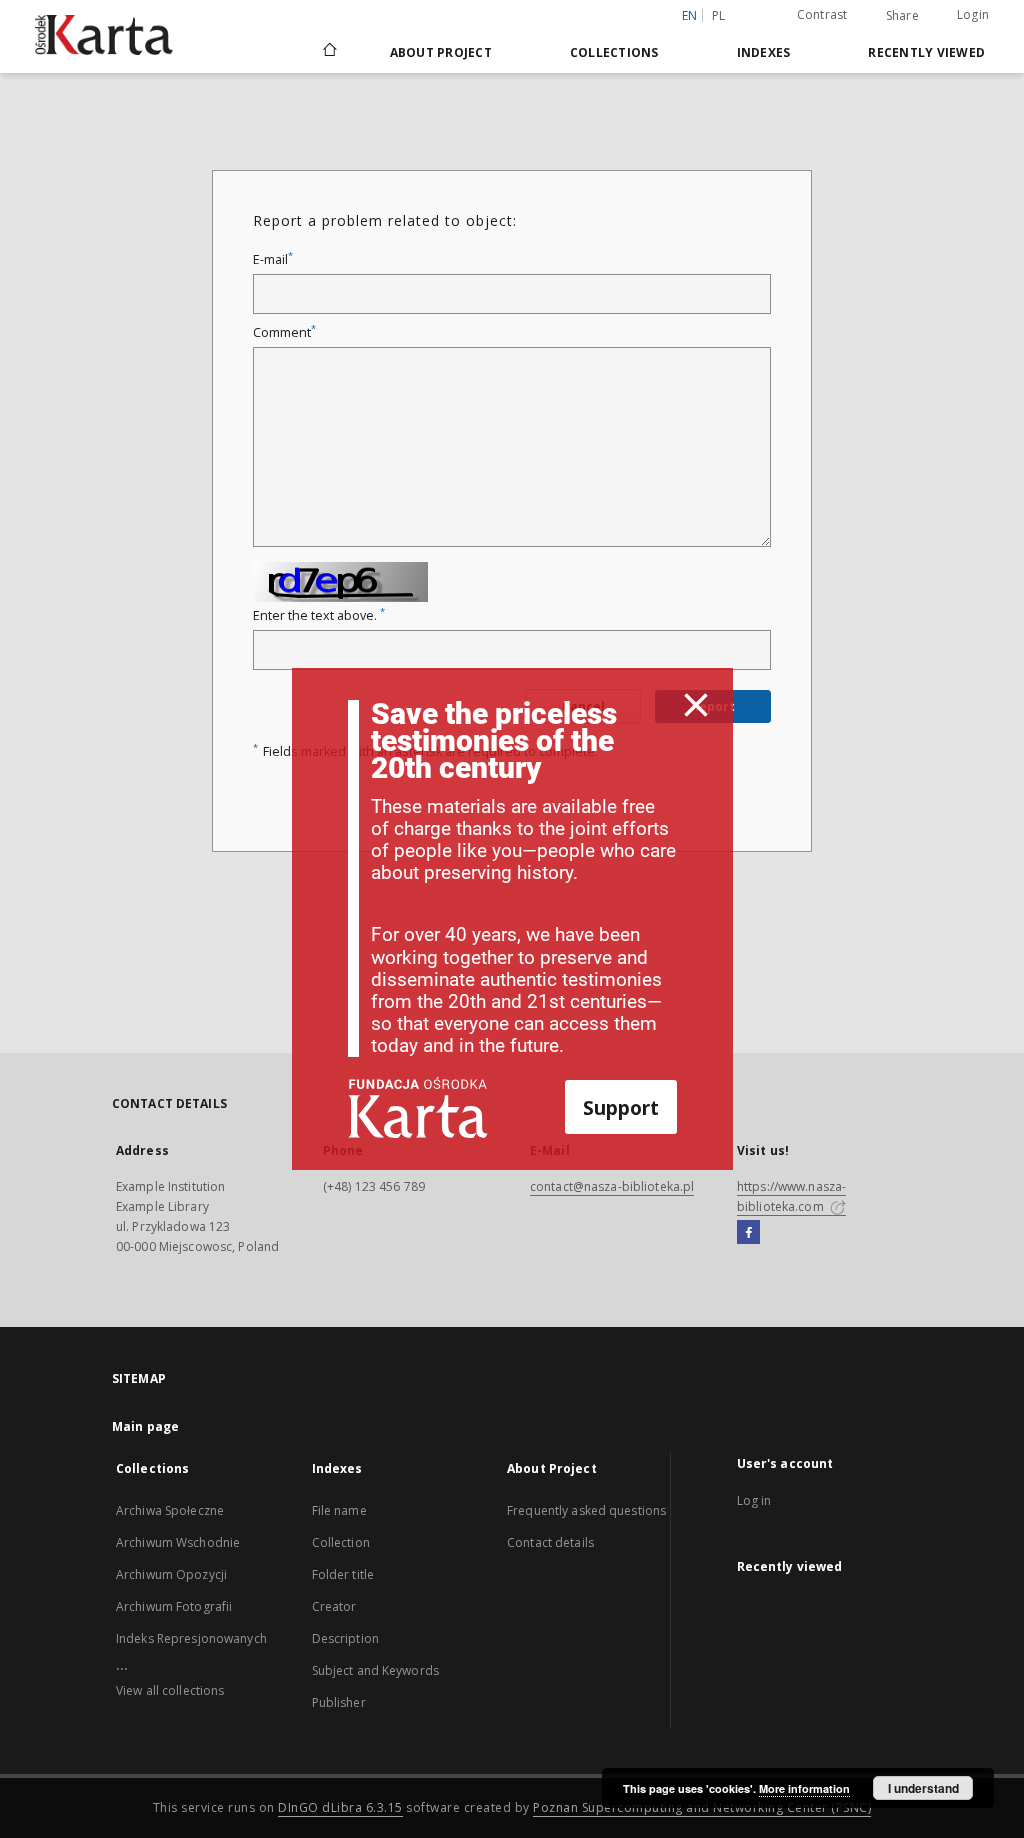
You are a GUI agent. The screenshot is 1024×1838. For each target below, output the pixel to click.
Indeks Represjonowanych (191, 1638)
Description (345, 1638)
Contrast (822, 14)
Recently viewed (926, 52)
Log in (754, 1500)
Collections (614, 52)
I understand (923, 1788)
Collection (341, 1542)
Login (973, 14)
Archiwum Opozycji (171, 1574)
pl (719, 15)
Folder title (343, 1574)
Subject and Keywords (375, 1670)
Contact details (550, 1542)
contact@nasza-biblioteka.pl (612, 1186)
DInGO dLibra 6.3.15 (340, 1807)
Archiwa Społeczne (170, 1510)
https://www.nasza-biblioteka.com (791, 1196)
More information (804, 1788)
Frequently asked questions (586, 1510)
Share (902, 16)
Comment (284, 332)
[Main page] (328, 52)
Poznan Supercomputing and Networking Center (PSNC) (702, 1807)
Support (621, 1107)
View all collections (170, 1690)
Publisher (339, 1702)
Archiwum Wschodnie (178, 1542)
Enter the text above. (319, 615)
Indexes (764, 52)
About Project (441, 52)
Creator (334, 1606)
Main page (145, 1426)
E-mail (273, 259)
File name (339, 1510)
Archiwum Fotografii (174, 1606)
